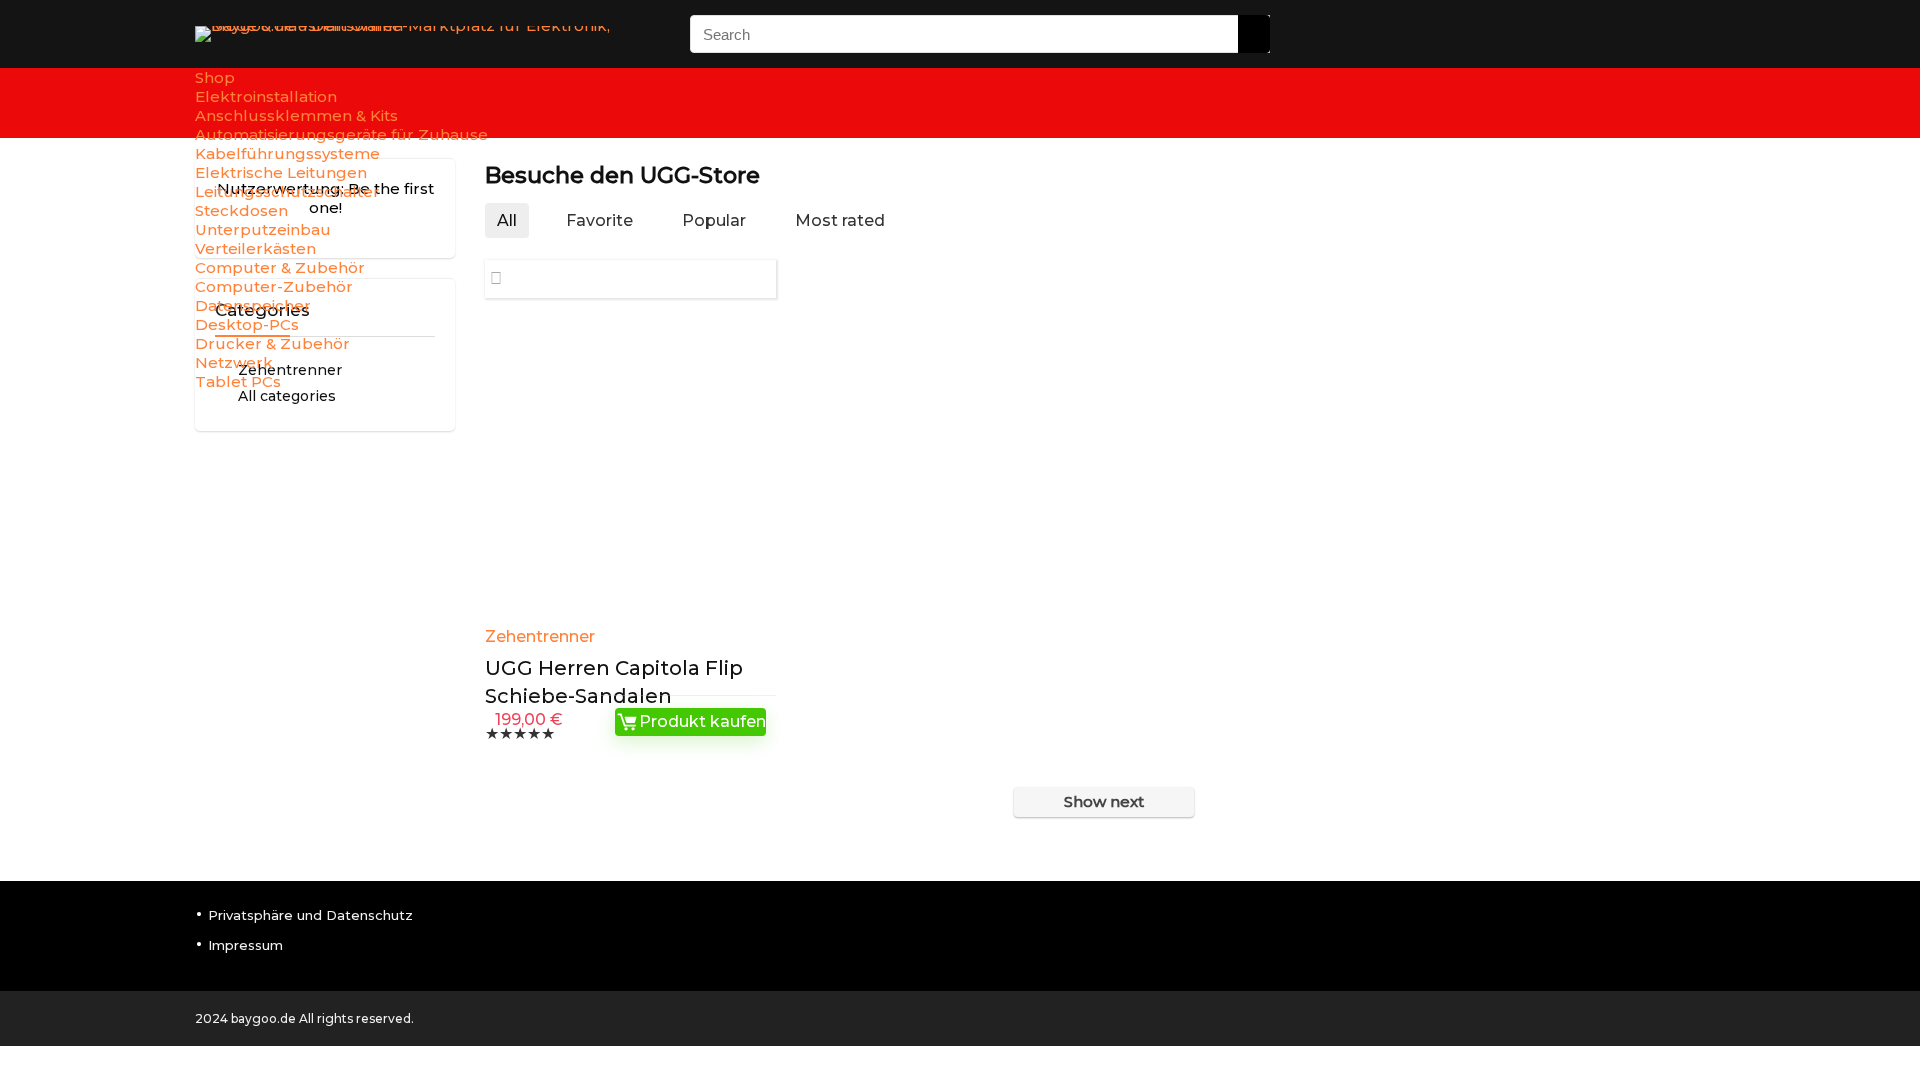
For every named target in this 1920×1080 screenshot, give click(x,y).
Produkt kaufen (702, 721)
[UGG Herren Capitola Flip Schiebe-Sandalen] (630, 468)
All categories (287, 396)
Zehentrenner (540, 636)
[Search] (1254, 34)
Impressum (245, 945)
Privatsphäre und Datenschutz (310, 915)
